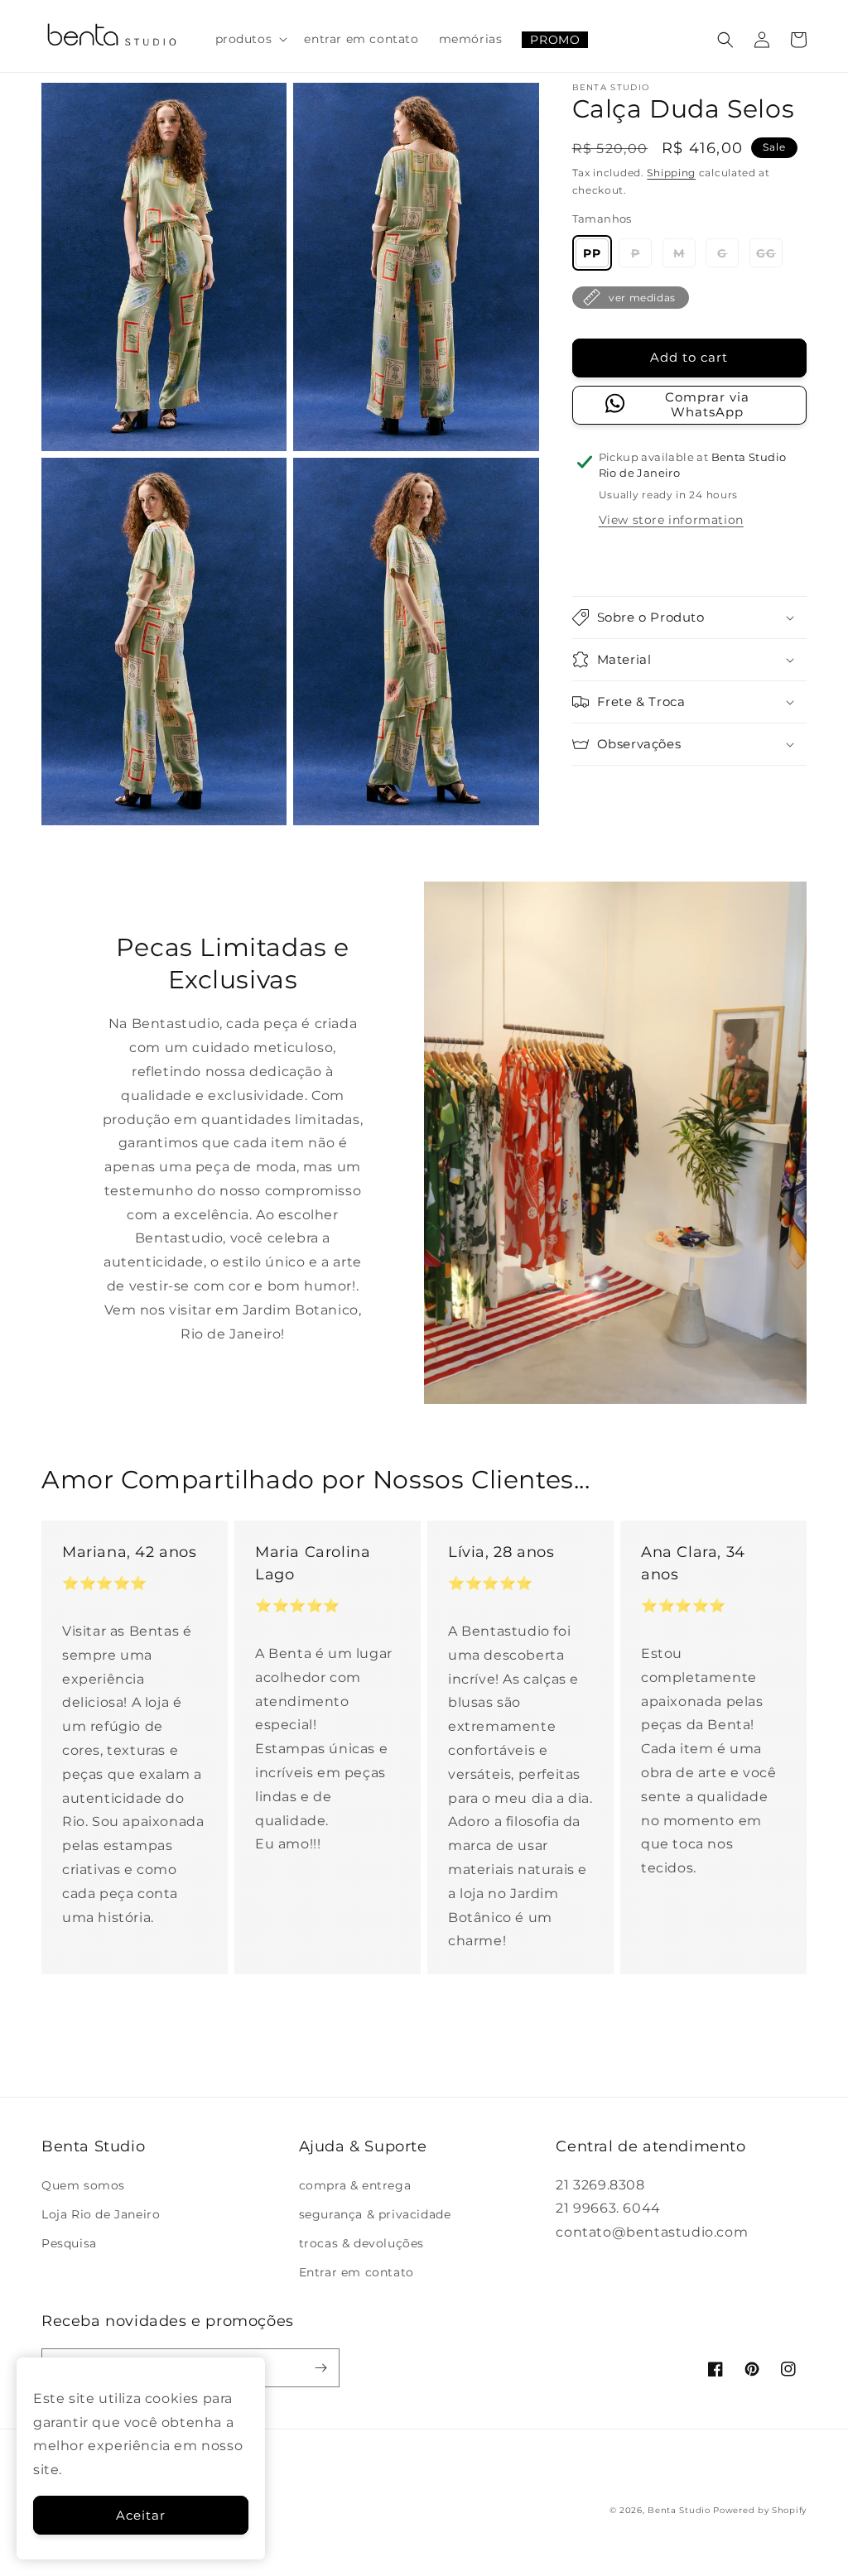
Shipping (671, 173)
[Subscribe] (320, 2368)
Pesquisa (69, 2243)
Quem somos (83, 2185)
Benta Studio (679, 2510)
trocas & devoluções (361, 2243)
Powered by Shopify (760, 2510)
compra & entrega (355, 2185)
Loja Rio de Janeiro (101, 2214)
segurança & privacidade (375, 2214)
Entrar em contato (357, 2272)
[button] (250, 39)
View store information (671, 520)
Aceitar (141, 2515)
